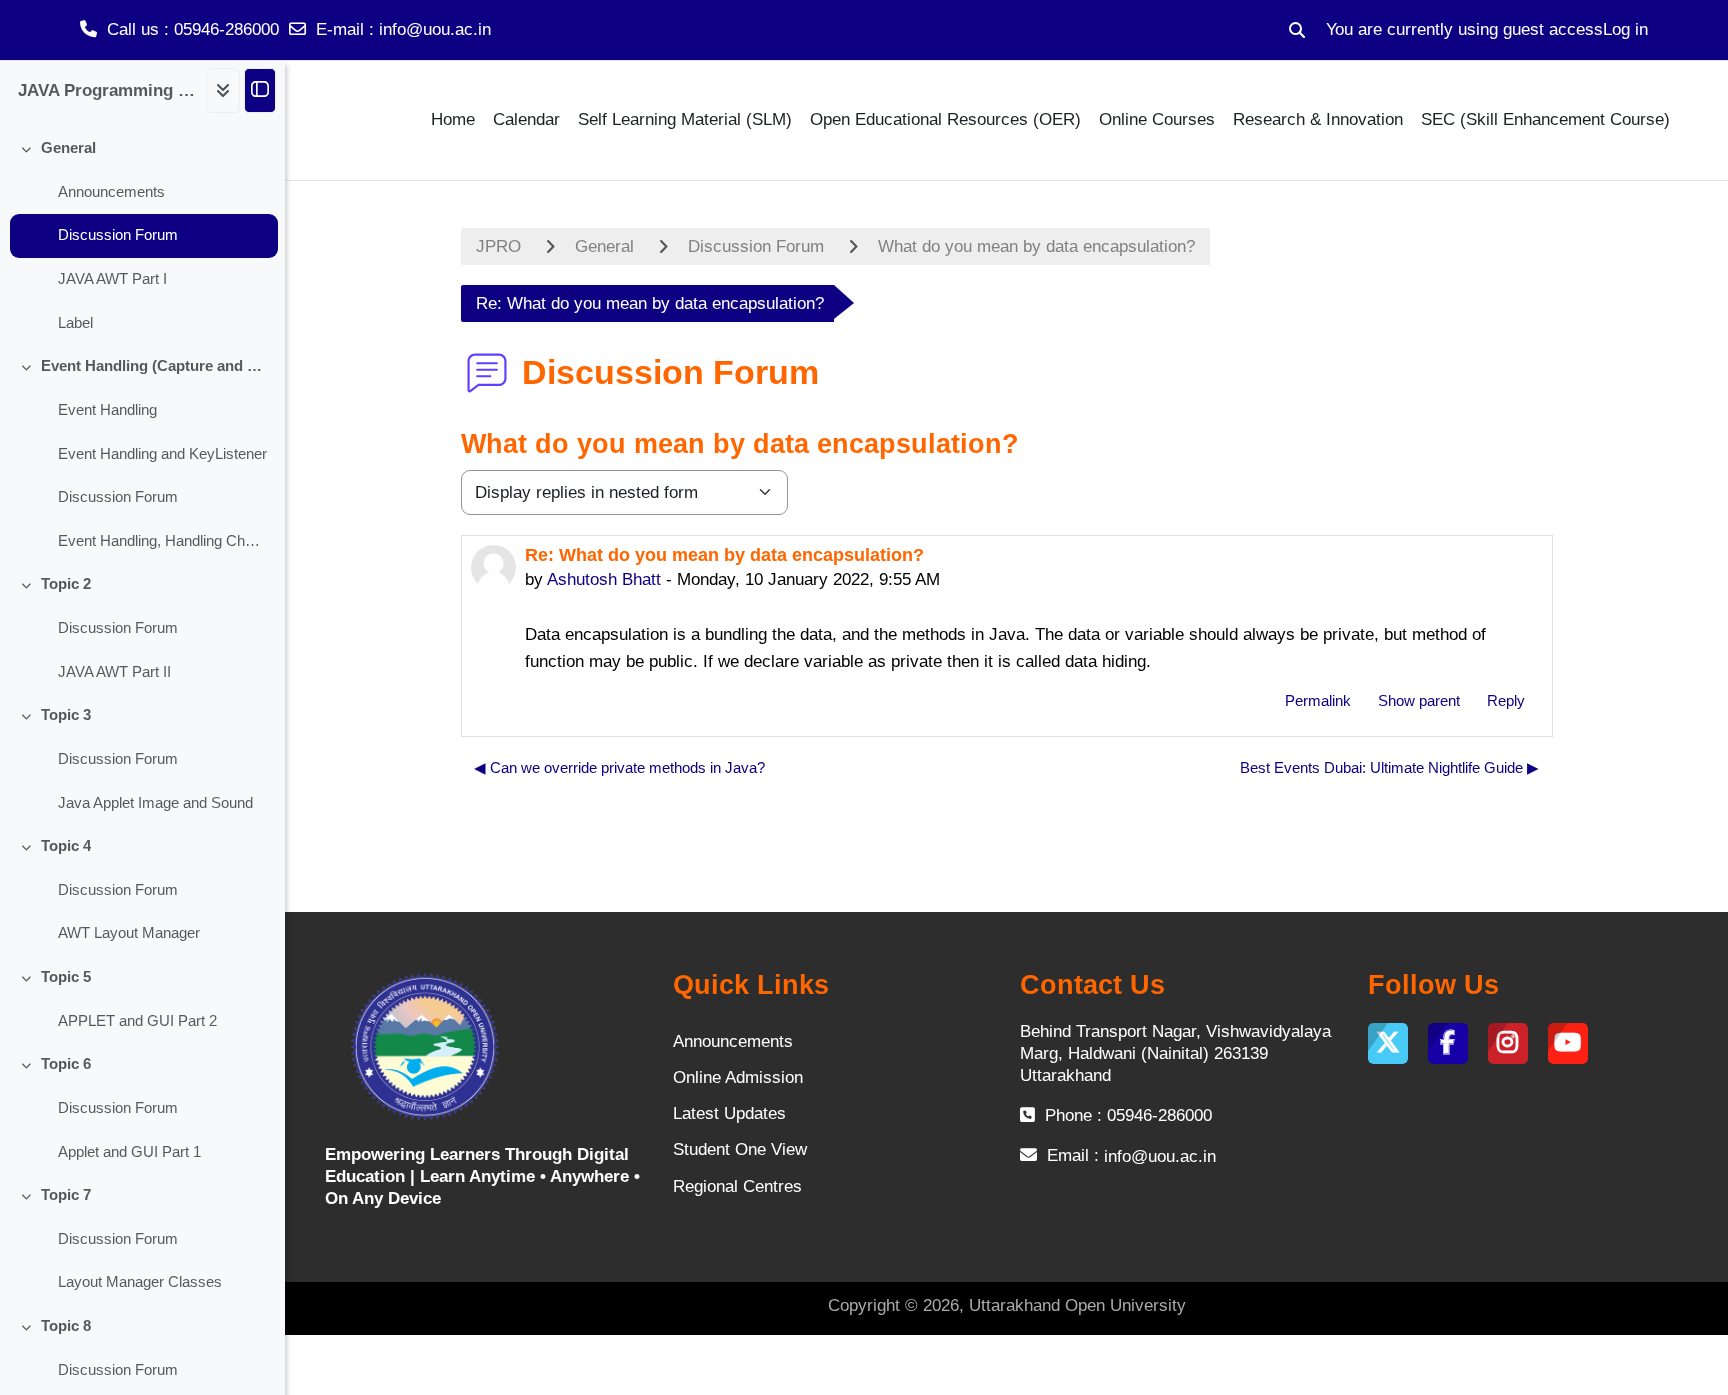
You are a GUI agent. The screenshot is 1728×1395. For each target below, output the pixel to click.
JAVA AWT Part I (112, 279)
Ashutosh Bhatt (604, 579)
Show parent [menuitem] (1419, 700)
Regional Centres (737, 1186)
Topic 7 (66, 1195)
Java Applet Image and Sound (155, 803)
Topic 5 (66, 977)
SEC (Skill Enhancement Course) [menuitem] (1545, 119)
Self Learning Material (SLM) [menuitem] (685, 119)
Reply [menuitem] (1506, 700)
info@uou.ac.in (435, 29)
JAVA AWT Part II (114, 672)
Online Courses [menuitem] (1157, 119)
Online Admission (738, 1077)
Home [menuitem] (453, 119)
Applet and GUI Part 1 (129, 1152)
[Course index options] (223, 90)
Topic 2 (66, 584)
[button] (1297, 30)
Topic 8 (66, 1326)
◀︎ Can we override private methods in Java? (619, 767)
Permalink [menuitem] (1318, 700)
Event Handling (107, 410)
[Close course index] (260, 90)
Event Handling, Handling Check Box (163, 541)
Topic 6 (66, 1064)
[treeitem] (142, 236)
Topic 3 (66, 715)
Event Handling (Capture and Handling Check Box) (154, 366)
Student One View (740, 1149)
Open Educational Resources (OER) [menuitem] (945, 119)
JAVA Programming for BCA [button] (107, 90)
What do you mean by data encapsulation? (1036, 246)
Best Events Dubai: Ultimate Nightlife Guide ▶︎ (1389, 767)
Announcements (111, 192)
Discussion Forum (118, 235)
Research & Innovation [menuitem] (1318, 119)
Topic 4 (66, 846)
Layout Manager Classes (140, 1282)
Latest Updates (729, 1113)
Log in (1625, 29)
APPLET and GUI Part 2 (137, 1021)
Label (75, 323)
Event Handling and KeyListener (162, 454)
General (68, 148)
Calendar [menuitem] (526, 119)
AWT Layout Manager (129, 933)
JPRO (498, 246)
